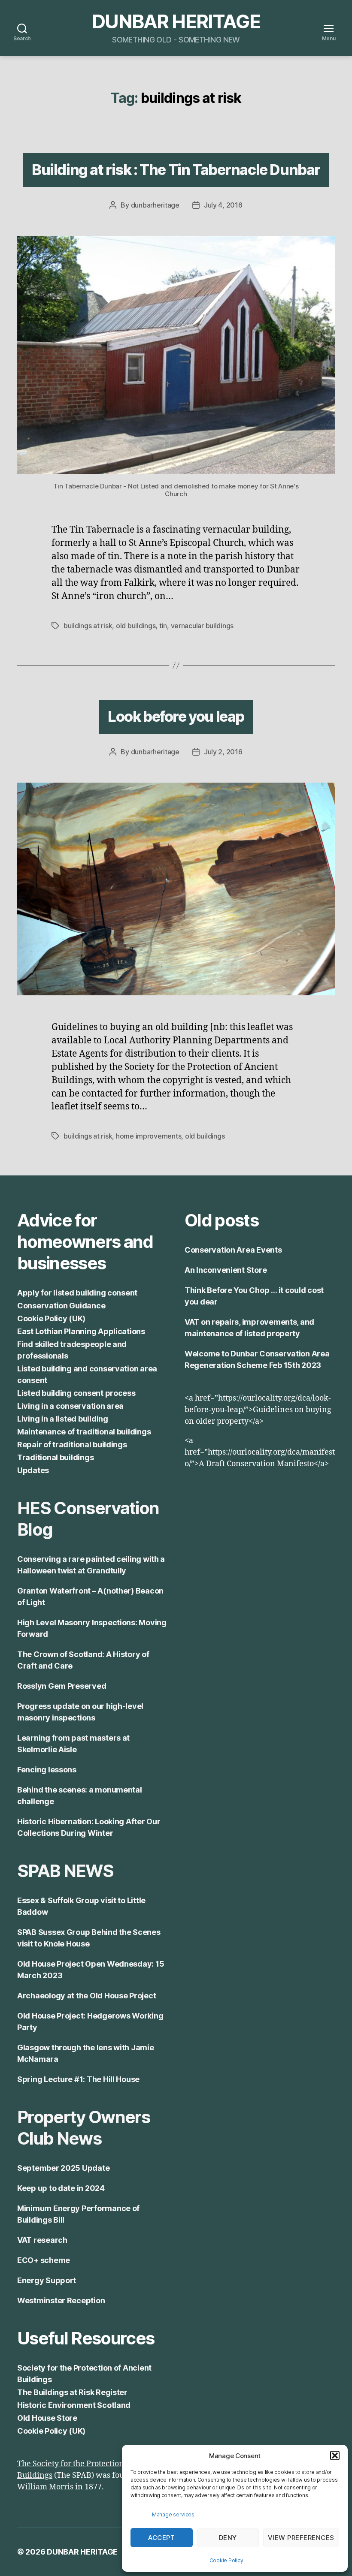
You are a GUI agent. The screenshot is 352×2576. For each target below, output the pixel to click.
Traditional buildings (55, 1457)
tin (163, 626)
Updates (33, 1470)
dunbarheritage (155, 205)
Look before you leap (176, 716)
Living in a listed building (63, 1419)
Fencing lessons (47, 1770)
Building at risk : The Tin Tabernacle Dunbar (176, 170)
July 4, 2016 (223, 205)
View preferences (301, 2538)
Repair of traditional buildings (72, 1445)
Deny (228, 2538)
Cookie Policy (226, 2560)
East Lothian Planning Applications (81, 1331)
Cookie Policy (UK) (51, 1318)
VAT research (42, 2240)
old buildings (136, 626)
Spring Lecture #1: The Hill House (78, 2079)
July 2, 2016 (223, 752)
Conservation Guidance (61, 1306)
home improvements (149, 1136)
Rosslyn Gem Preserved (62, 1686)
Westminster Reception (61, 2300)
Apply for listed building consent (77, 1293)
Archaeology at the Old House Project (86, 1996)
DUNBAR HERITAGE (176, 21)
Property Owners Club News (83, 2128)
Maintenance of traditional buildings (84, 1432)
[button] (335, 2455)
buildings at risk (88, 626)
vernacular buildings (202, 626)
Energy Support (47, 2280)
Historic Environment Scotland (74, 2405)
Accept (161, 2538)
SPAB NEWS (65, 1871)
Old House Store (47, 2418)
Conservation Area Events (233, 1250)
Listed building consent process (76, 1393)
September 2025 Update (63, 2168)
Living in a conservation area (70, 1406)
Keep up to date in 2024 (61, 2188)
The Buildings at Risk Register (72, 2392)
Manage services (173, 2514)
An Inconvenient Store (226, 1270)
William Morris (45, 2487)
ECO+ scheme (44, 2260)
